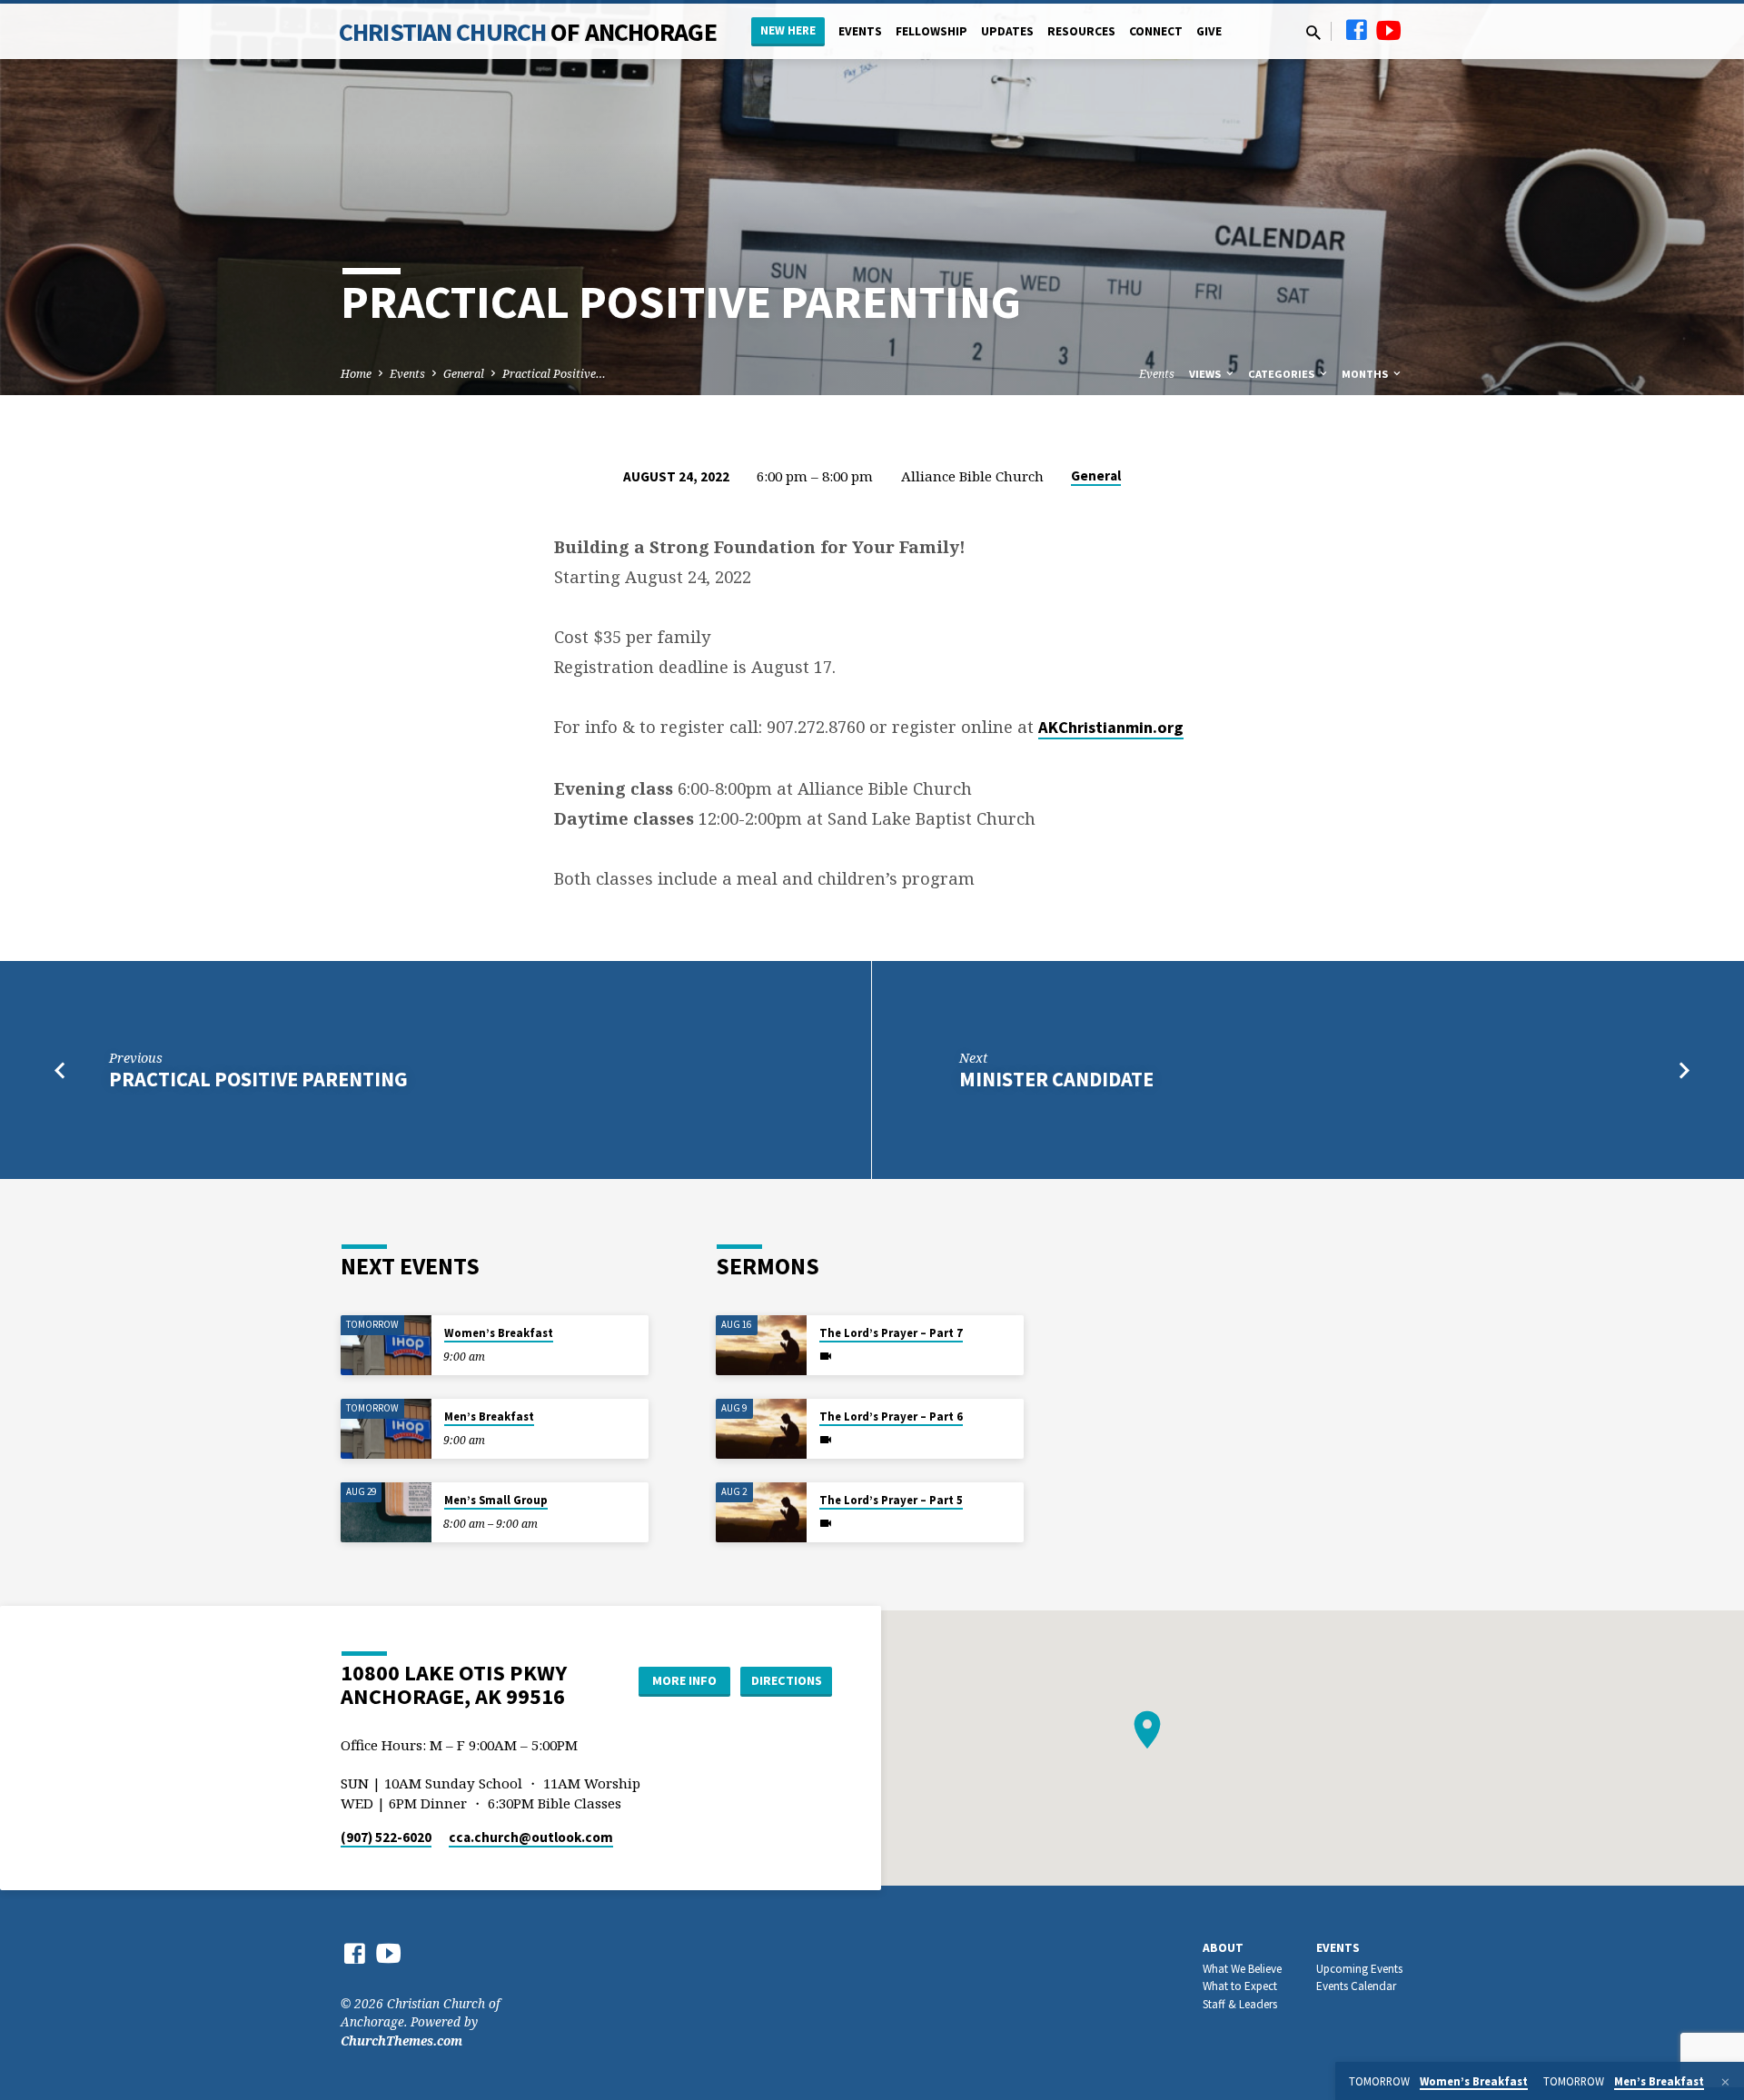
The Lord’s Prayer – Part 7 (891, 1333)
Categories (1283, 374)
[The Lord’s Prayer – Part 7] (761, 1346)
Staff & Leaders (1240, 2004)
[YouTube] (1389, 30)
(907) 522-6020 (386, 1837)
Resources (1081, 31)
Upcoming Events (1359, 1969)
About (1223, 1948)
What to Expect (1240, 1986)
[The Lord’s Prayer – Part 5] (761, 1513)
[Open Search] (1313, 32)
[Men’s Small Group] (386, 1513)
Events (860, 31)
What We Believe (1242, 1969)
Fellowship (931, 31)
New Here (788, 30)
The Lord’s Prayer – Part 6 (891, 1417)
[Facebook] (1356, 30)
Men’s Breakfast (489, 1417)
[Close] (1725, 2082)
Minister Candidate (1056, 1079)
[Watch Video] (826, 1356)
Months (1366, 374)
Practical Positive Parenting (258, 1079)
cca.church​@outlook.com (531, 1837)
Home (356, 374)
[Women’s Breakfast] (386, 1346)
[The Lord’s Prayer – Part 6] (761, 1429)
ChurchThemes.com (401, 2041)
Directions (787, 1680)
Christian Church (528, 32)
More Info (684, 1680)
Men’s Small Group (496, 1500)
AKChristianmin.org (1111, 727)
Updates (1007, 31)
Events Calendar (1356, 1986)
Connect (1156, 31)
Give (1209, 31)
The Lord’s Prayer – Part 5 (891, 1500)
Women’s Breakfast (499, 1333)
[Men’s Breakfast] (386, 1429)
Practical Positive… (554, 374)
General (464, 374)
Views (1206, 374)
